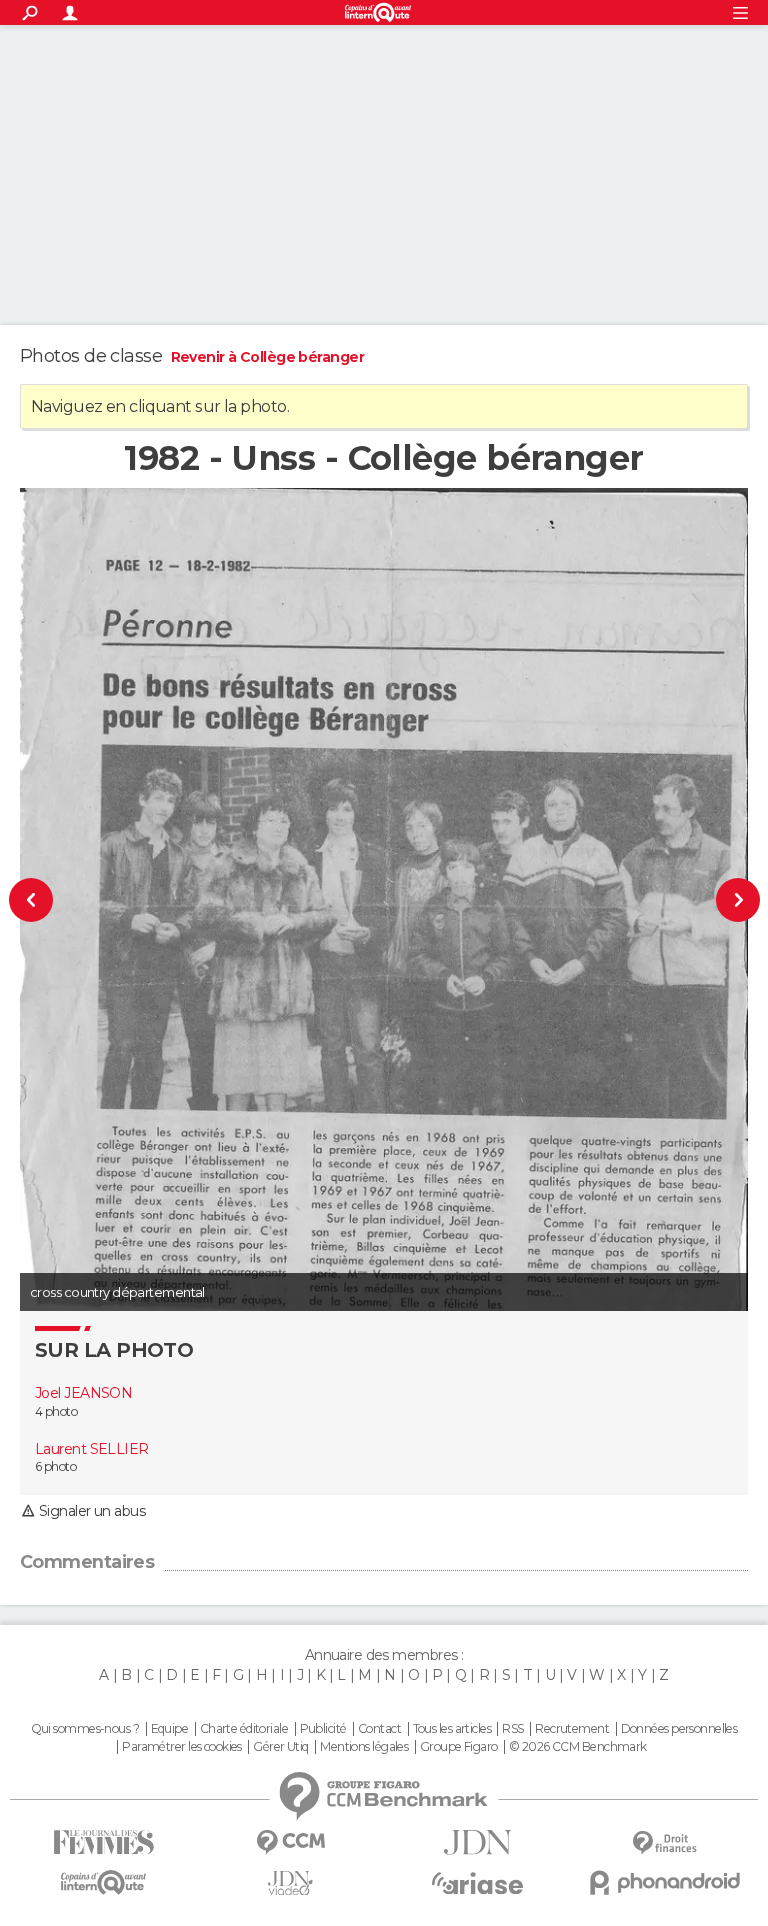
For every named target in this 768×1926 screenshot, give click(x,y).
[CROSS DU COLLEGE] (63, 899)
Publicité (323, 1729)
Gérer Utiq (280, 1747)
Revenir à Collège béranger (267, 357)
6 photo (55, 1466)
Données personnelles (679, 1729)
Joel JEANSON (83, 1393)
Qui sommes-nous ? (85, 1729)
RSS (512, 1729)
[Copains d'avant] (103, 1882)
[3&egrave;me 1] (705, 899)
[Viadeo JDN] (290, 1883)
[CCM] (290, 1842)
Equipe (170, 1729)
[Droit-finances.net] (664, 1843)
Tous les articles (452, 1729)
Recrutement (572, 1729)
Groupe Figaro (459, 1747)
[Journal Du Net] (477, 1842)
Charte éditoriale (244, 1729)
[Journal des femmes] (103, 1842)
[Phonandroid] (664, 1882)
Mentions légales (364, 1747)
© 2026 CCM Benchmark (578, 1747)
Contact (379, 1729)
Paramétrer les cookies (182, 1747)
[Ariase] (477, 1883)
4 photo (56, 1411)
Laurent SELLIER (92, 1449)
